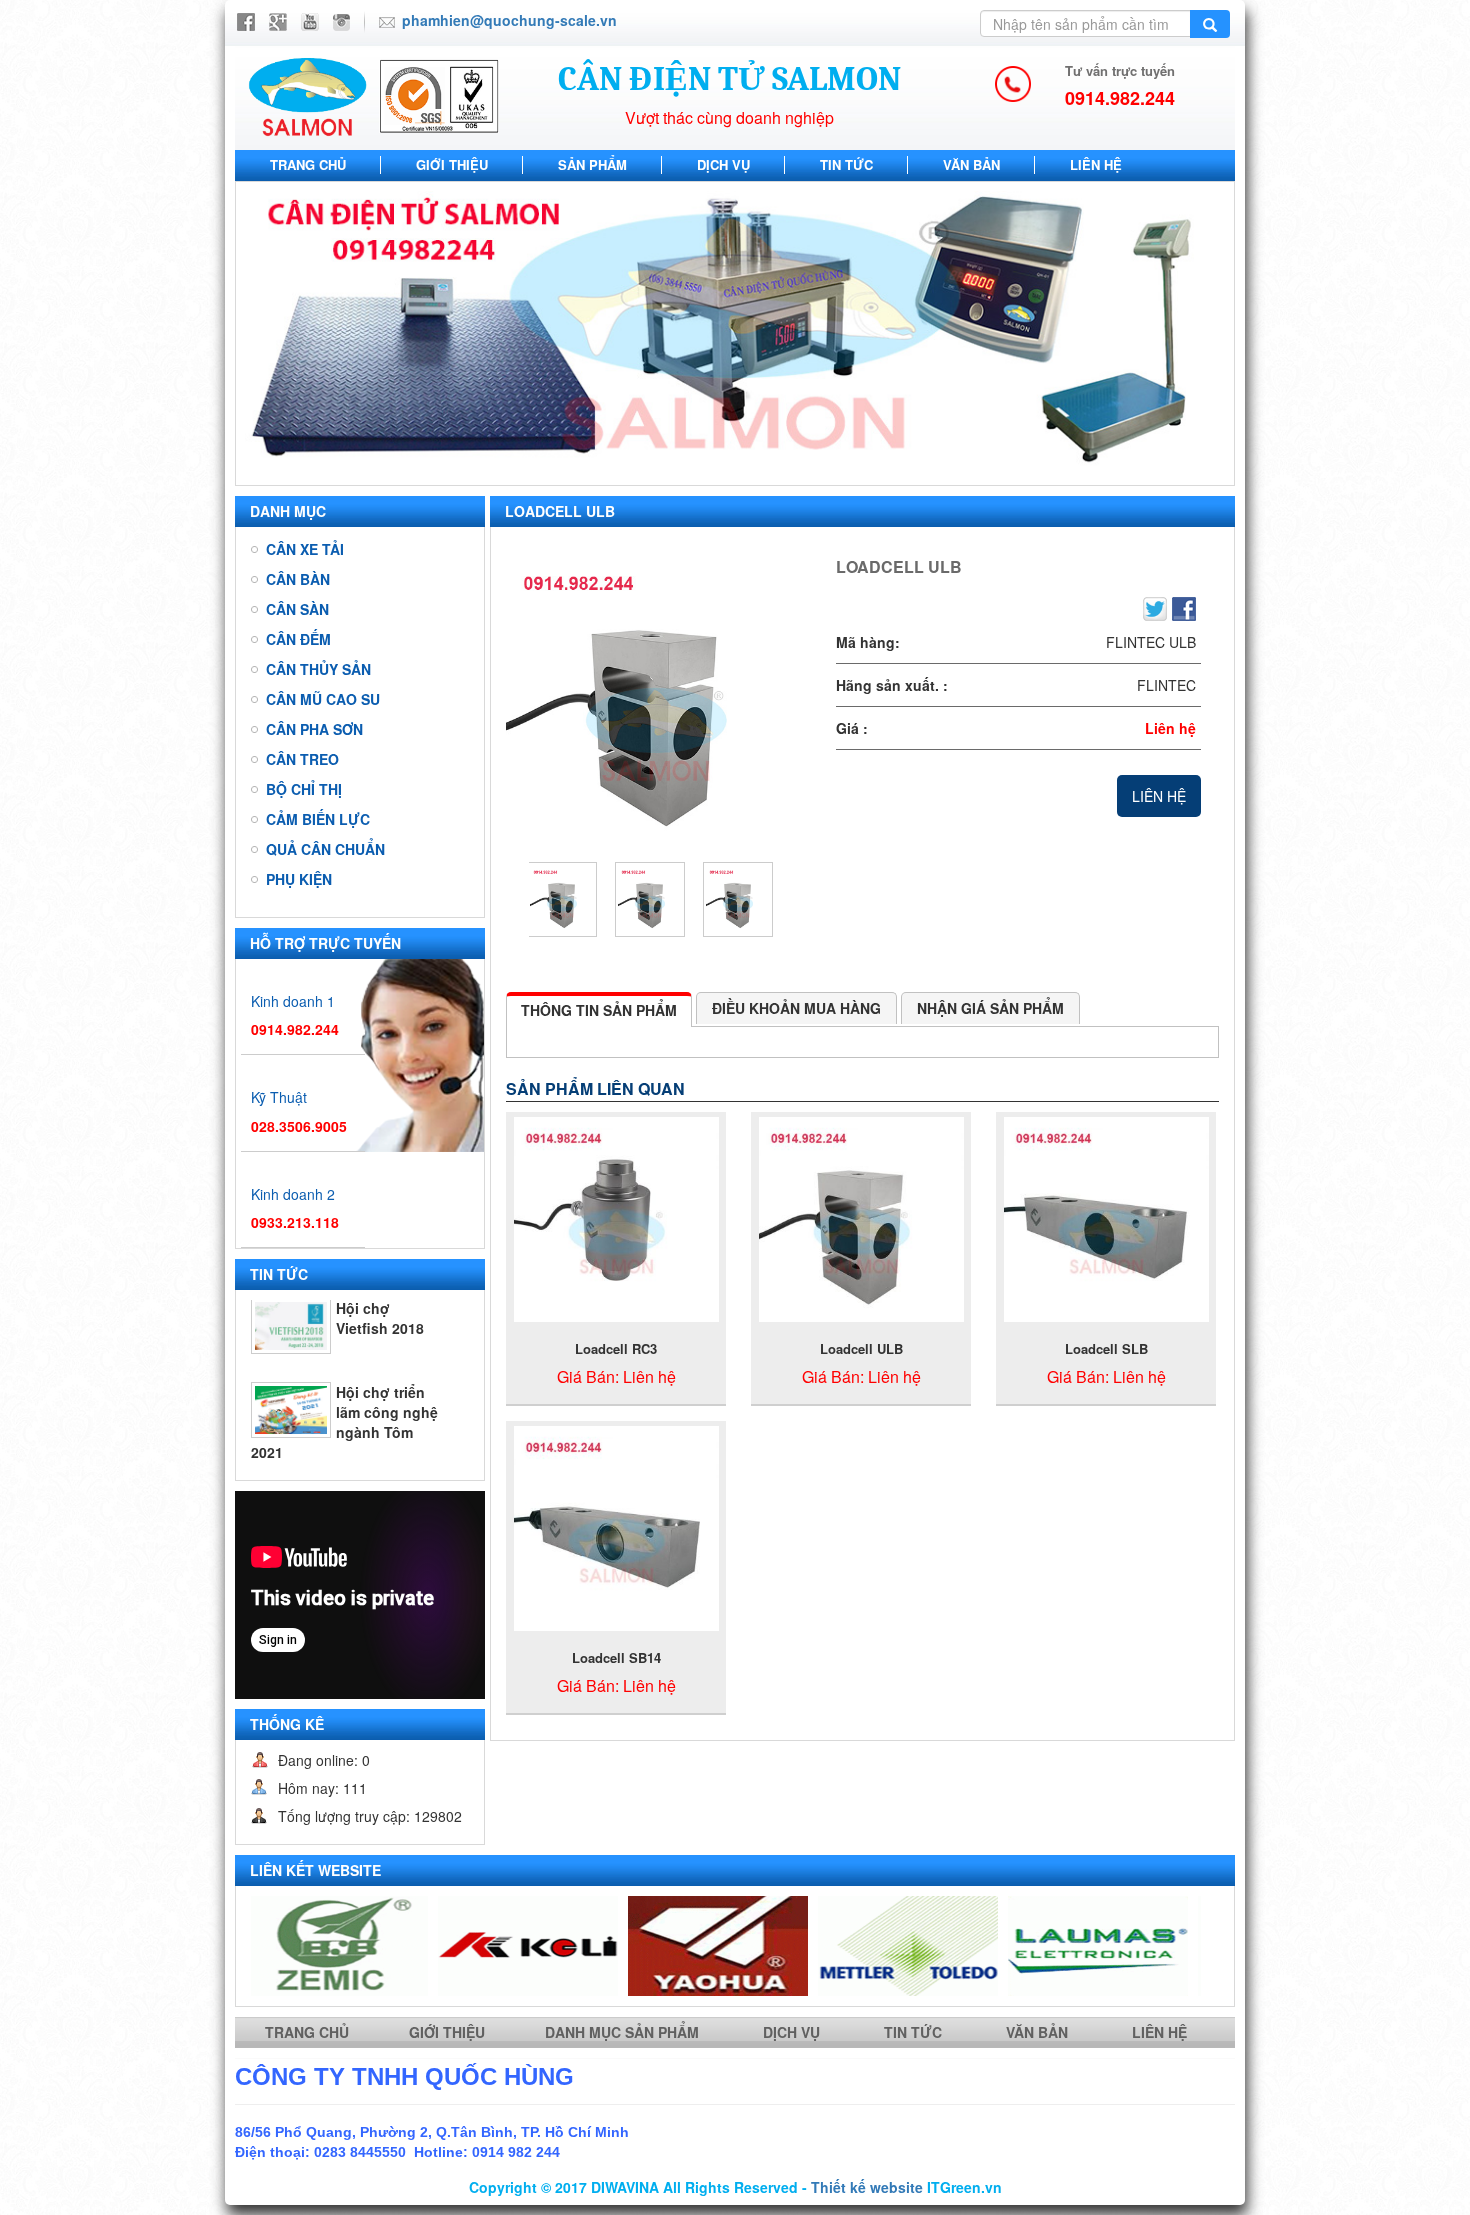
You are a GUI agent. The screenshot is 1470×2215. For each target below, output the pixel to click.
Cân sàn (297, 609)
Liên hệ (1096, 164)
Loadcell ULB (861, 1348)
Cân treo (302, 759)
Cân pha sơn (314, 729)
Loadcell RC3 (616, 1348)
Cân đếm (298, 639)
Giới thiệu (452, 164)
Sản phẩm (592, 164)
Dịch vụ (723, 164)
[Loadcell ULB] (656, 699)
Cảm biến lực (318, 819)
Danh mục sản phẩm (624, 2032)
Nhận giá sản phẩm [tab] (990, 1008)
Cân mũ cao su (323, 699)
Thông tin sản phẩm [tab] (599, 1010)
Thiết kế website (867, 2187)
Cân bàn (298, 579)
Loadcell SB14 (616, 1657)
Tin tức (846, 164)
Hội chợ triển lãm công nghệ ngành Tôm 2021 (344, 1342)
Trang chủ (308, 164)
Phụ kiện (299, 879)
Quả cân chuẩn (325, 849)
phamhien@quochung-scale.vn (509, 20)
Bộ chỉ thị (304, 789)
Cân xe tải (305, 549)
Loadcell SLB (1106, 1348)
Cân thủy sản (318, 669)
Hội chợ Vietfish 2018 (380, 1406)
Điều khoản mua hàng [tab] (796, 1008)
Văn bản (971, 164)
